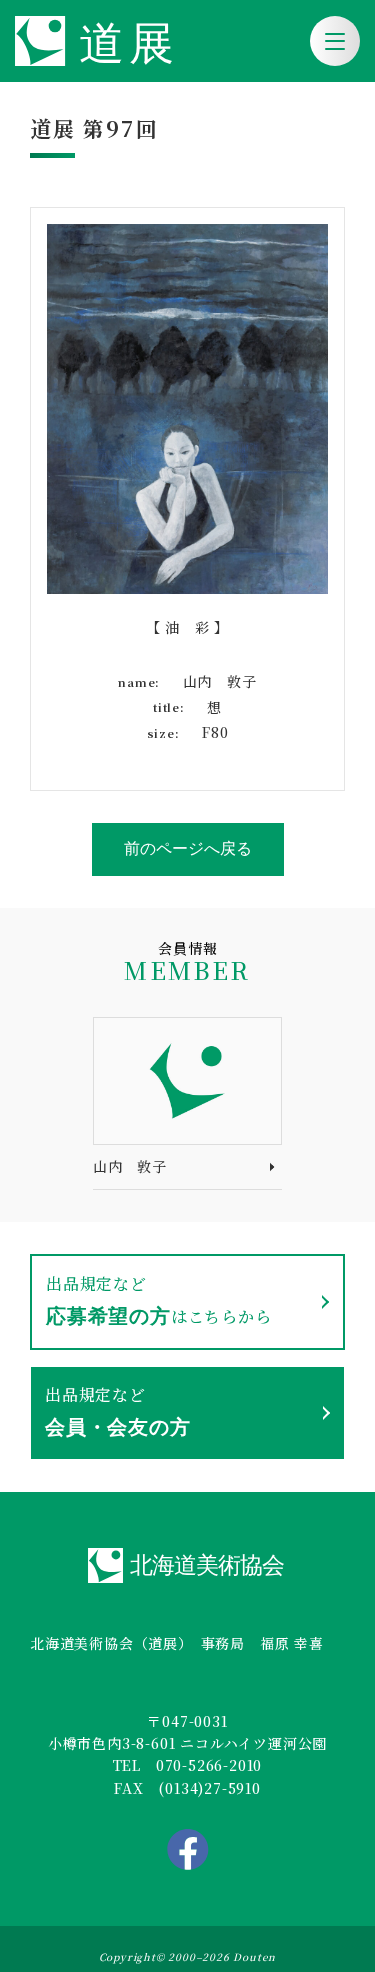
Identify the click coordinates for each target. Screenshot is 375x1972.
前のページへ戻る (188, 848)
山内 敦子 (130, 1166)
